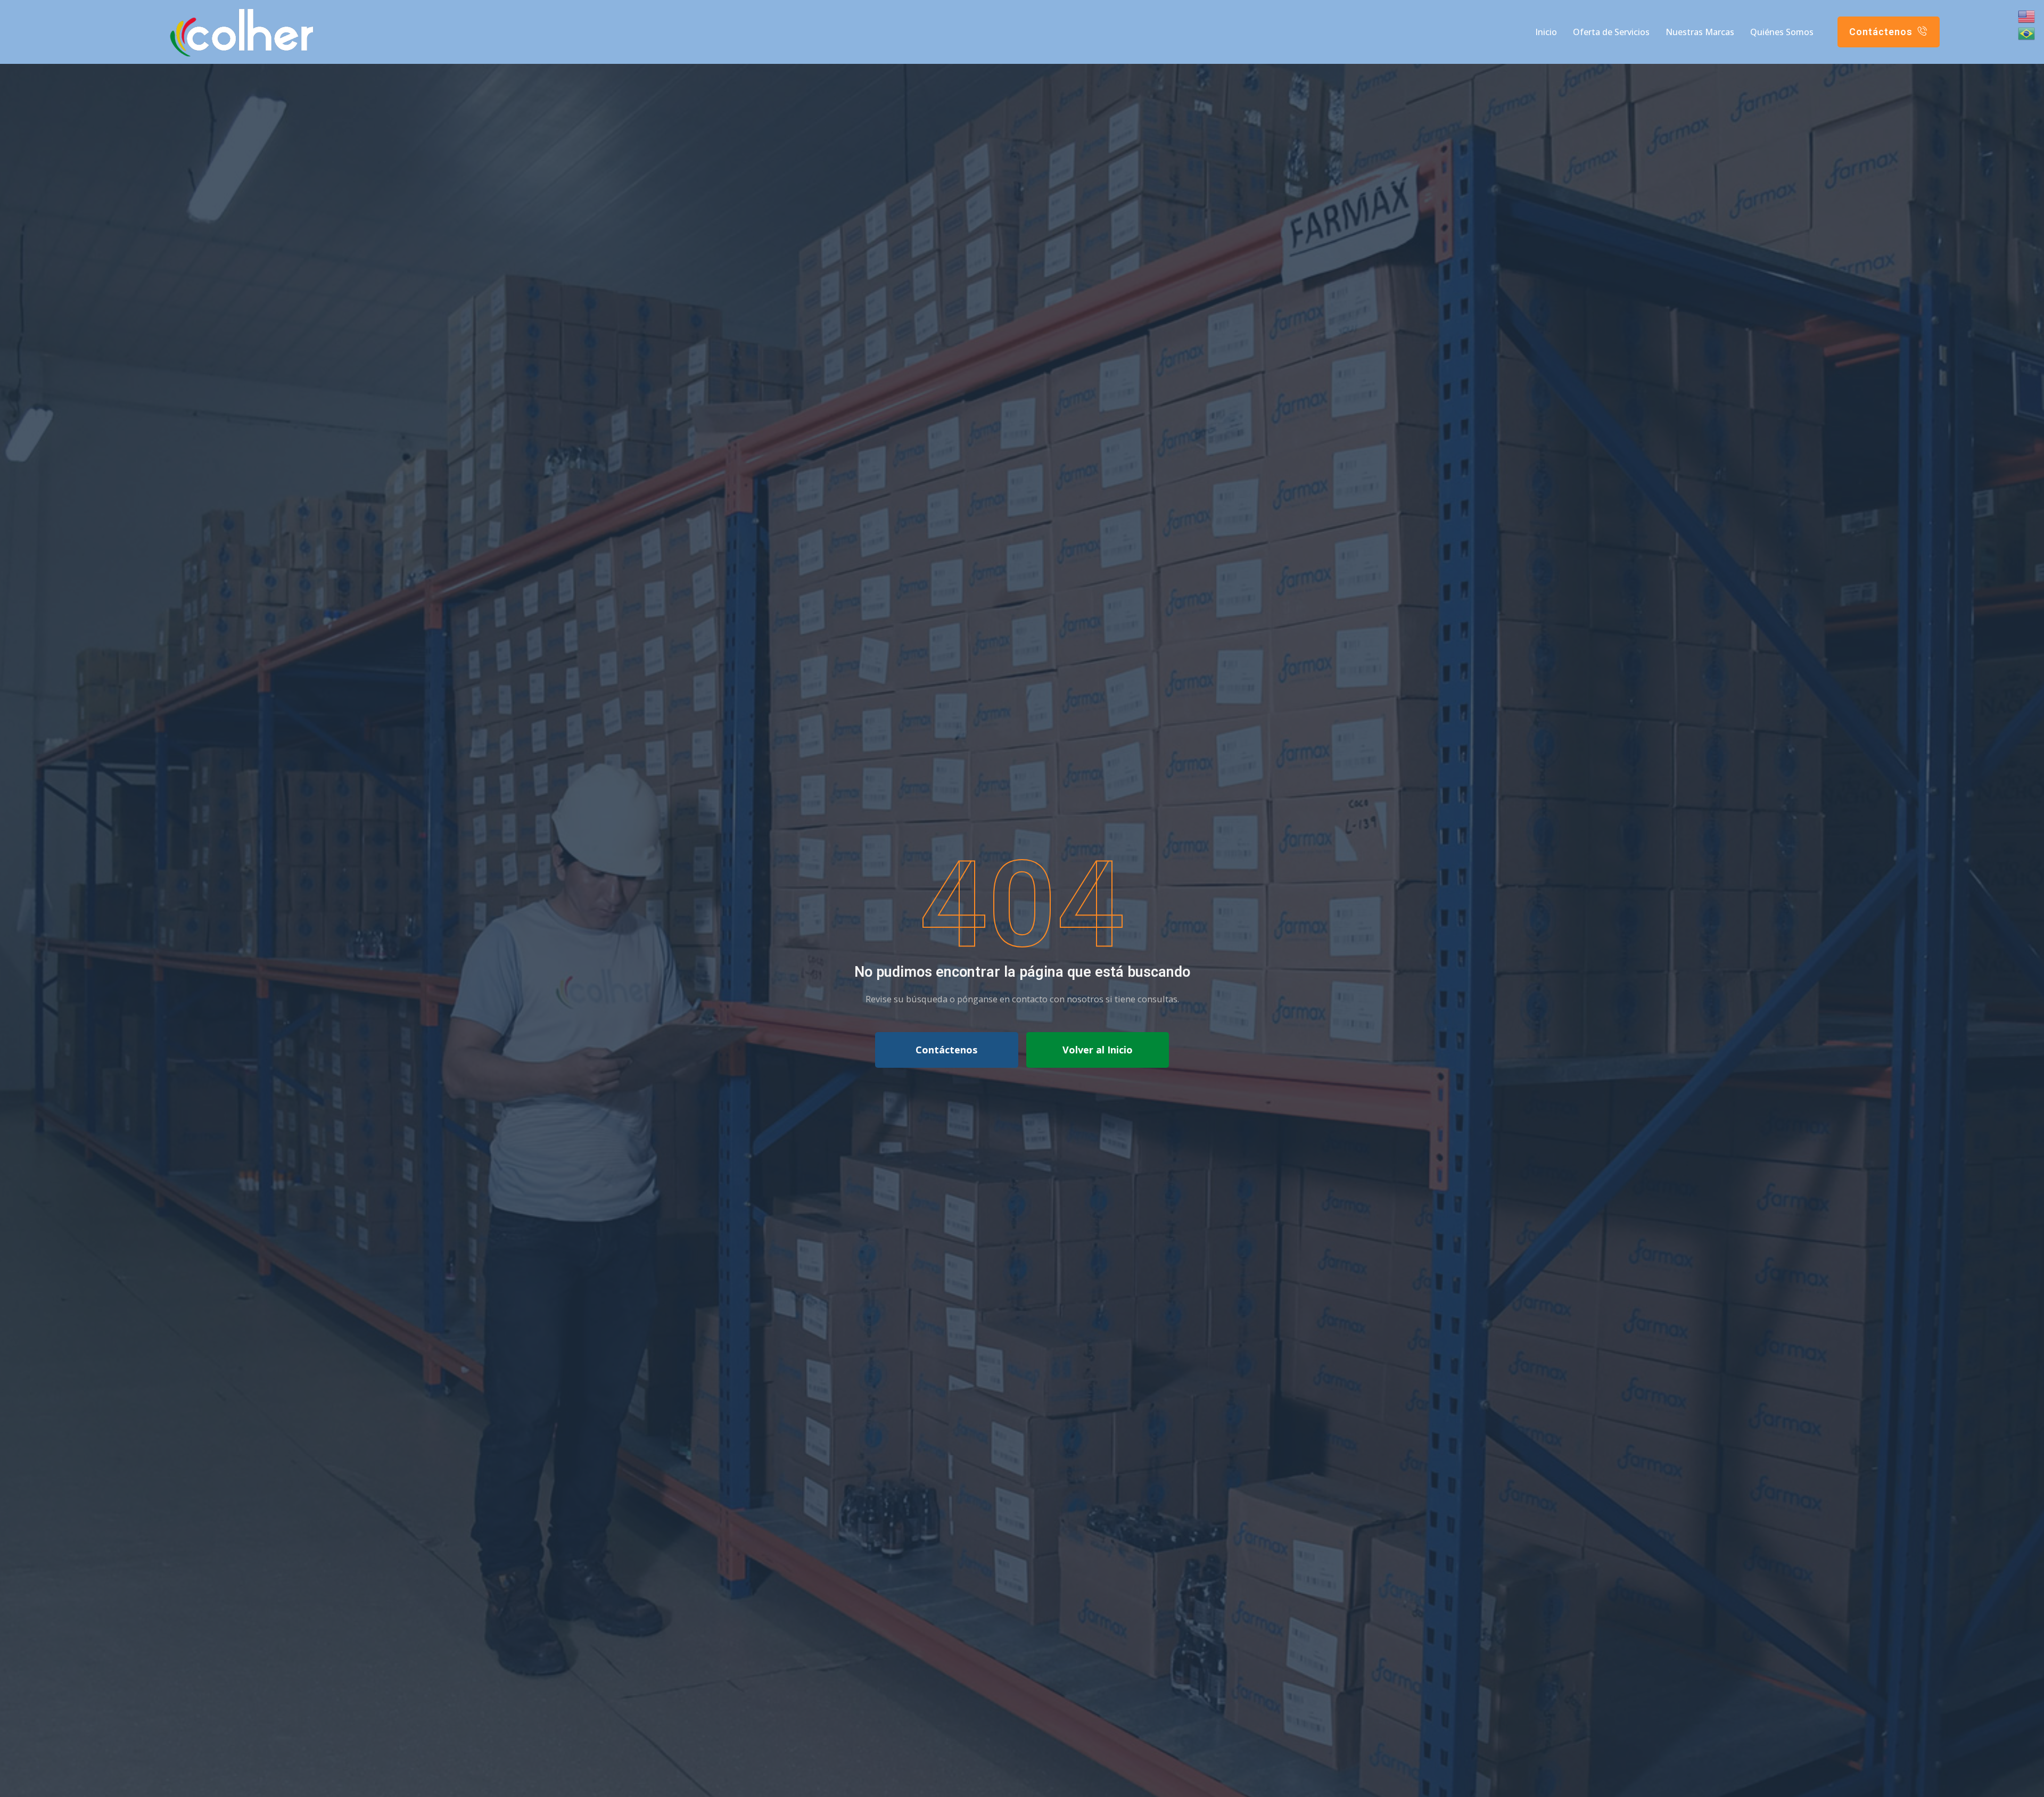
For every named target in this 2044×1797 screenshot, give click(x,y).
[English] (2027, 17)
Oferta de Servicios (1611, 32)
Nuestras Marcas (1700, 32)
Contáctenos (946, 1050)
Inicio (1546, 32)
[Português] (2027, 34)
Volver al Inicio (1098, 1050)
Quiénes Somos (1782, 32)
